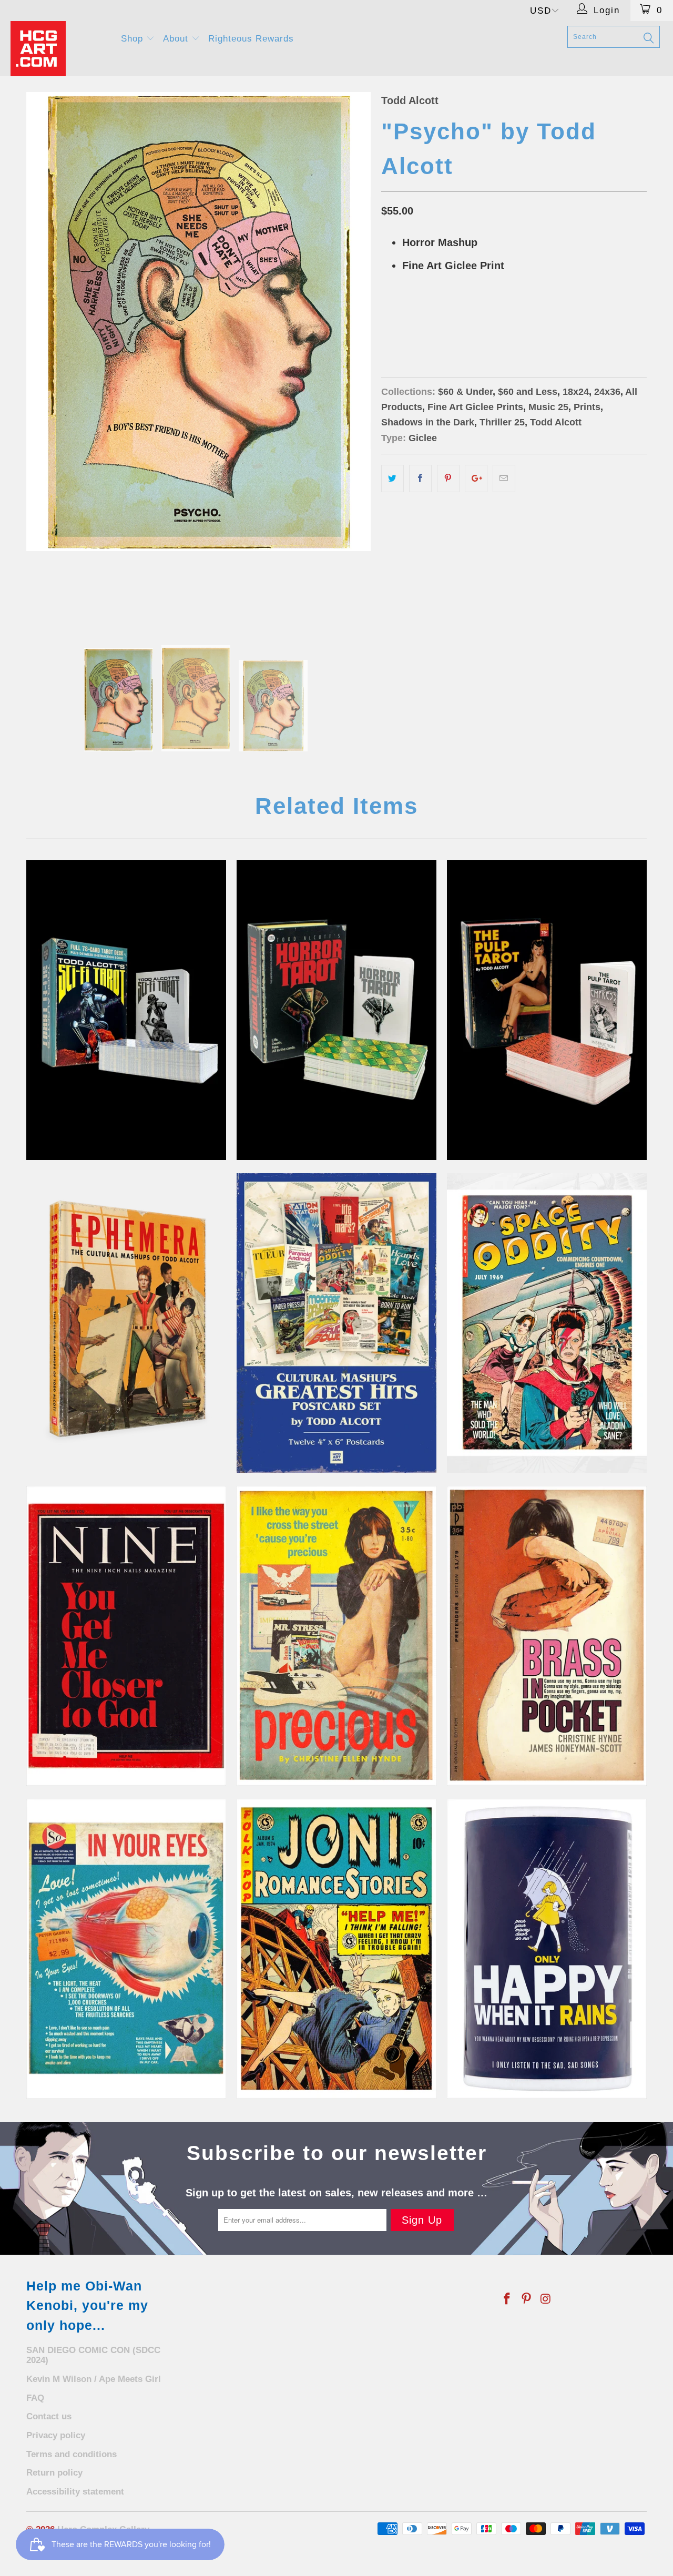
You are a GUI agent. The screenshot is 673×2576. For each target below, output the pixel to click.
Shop (134, 39)
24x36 (467, 319)
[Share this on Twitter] (392, 478)
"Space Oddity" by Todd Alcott (547, 1323)
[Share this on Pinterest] (448, 478)
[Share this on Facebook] (420, 478)
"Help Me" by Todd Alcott (336, 1949)
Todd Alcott (410, 100)
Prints (587, 407)
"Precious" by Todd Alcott (336, 1636)
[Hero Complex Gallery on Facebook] (507, 2299)
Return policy (54, 2473)
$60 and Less (528, 392)
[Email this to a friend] (504, 478)
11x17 (432, 319)
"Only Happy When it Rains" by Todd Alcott (547, 1949)
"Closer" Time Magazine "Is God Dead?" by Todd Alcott (126, 1636)
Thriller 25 (502, 422)
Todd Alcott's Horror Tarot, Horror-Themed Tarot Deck (336, 1010)
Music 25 (548, 407)
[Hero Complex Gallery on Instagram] (546, 2299)
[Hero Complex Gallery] (59, 49)
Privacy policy (56, 2435)
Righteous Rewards (251, 39)
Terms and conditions (72, 2454)
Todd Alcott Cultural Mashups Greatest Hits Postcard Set (336, 1323)
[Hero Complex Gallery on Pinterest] (527, 2299)
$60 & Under (465, 392)
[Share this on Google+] (476, 478)
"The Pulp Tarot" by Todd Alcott (547, 1010)
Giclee (423, 438)
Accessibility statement (75, 2492)
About (177, 39)
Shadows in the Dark (428, 422)
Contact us (49, 2416)
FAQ (35, 2398)
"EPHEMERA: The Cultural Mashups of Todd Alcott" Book (126, 1323)
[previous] (45, 358)
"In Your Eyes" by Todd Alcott (126, 1949)
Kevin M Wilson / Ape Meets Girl (94, 2379)
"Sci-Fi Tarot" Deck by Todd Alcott (126, 1010)
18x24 (397, 319)
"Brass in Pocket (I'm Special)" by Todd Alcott (547, 1636)
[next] (352, 358)
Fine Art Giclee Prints (475, 407)
